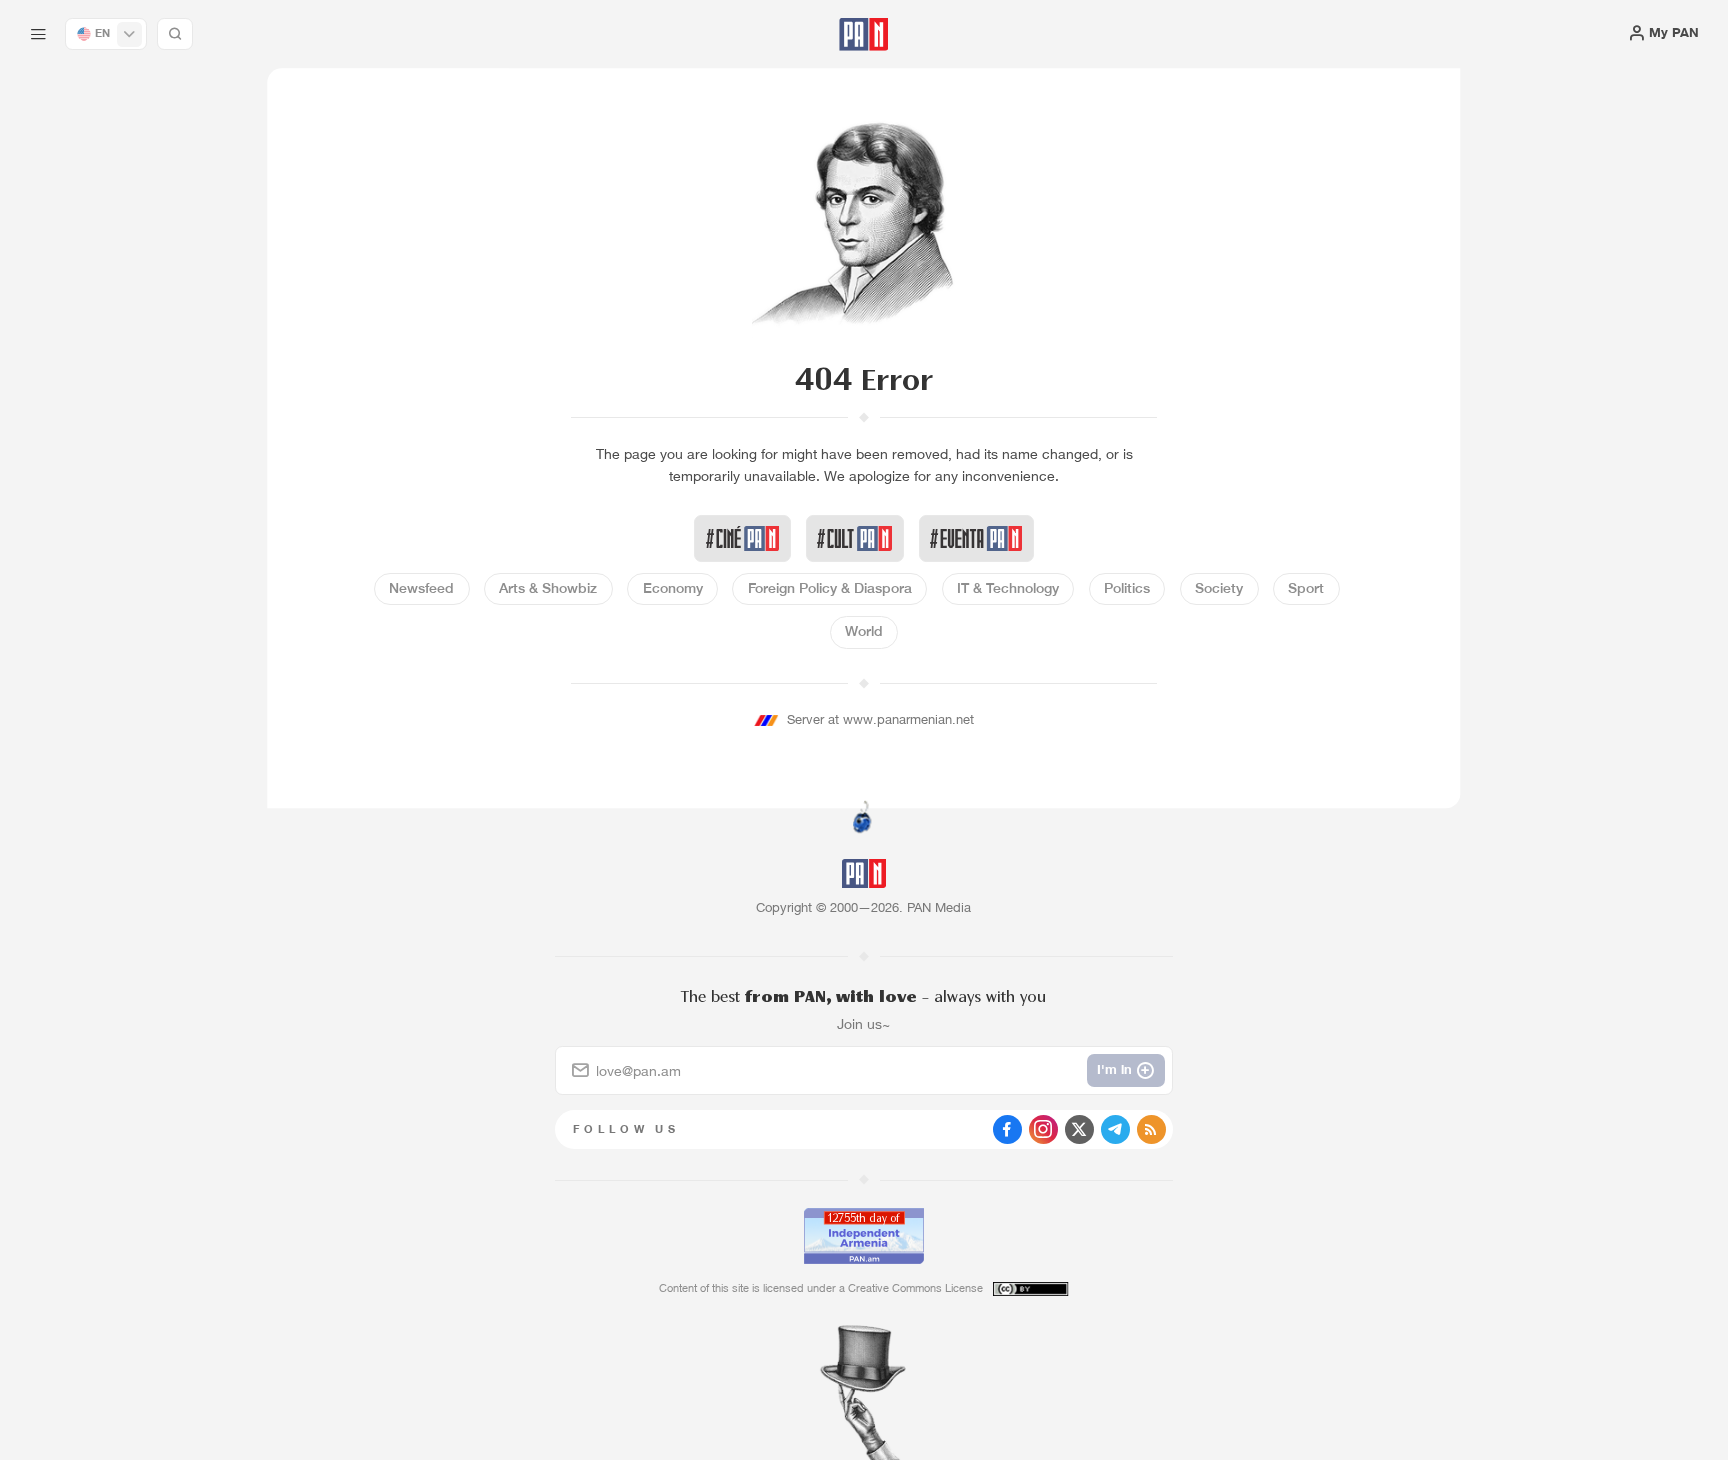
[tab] (1085, 588)
